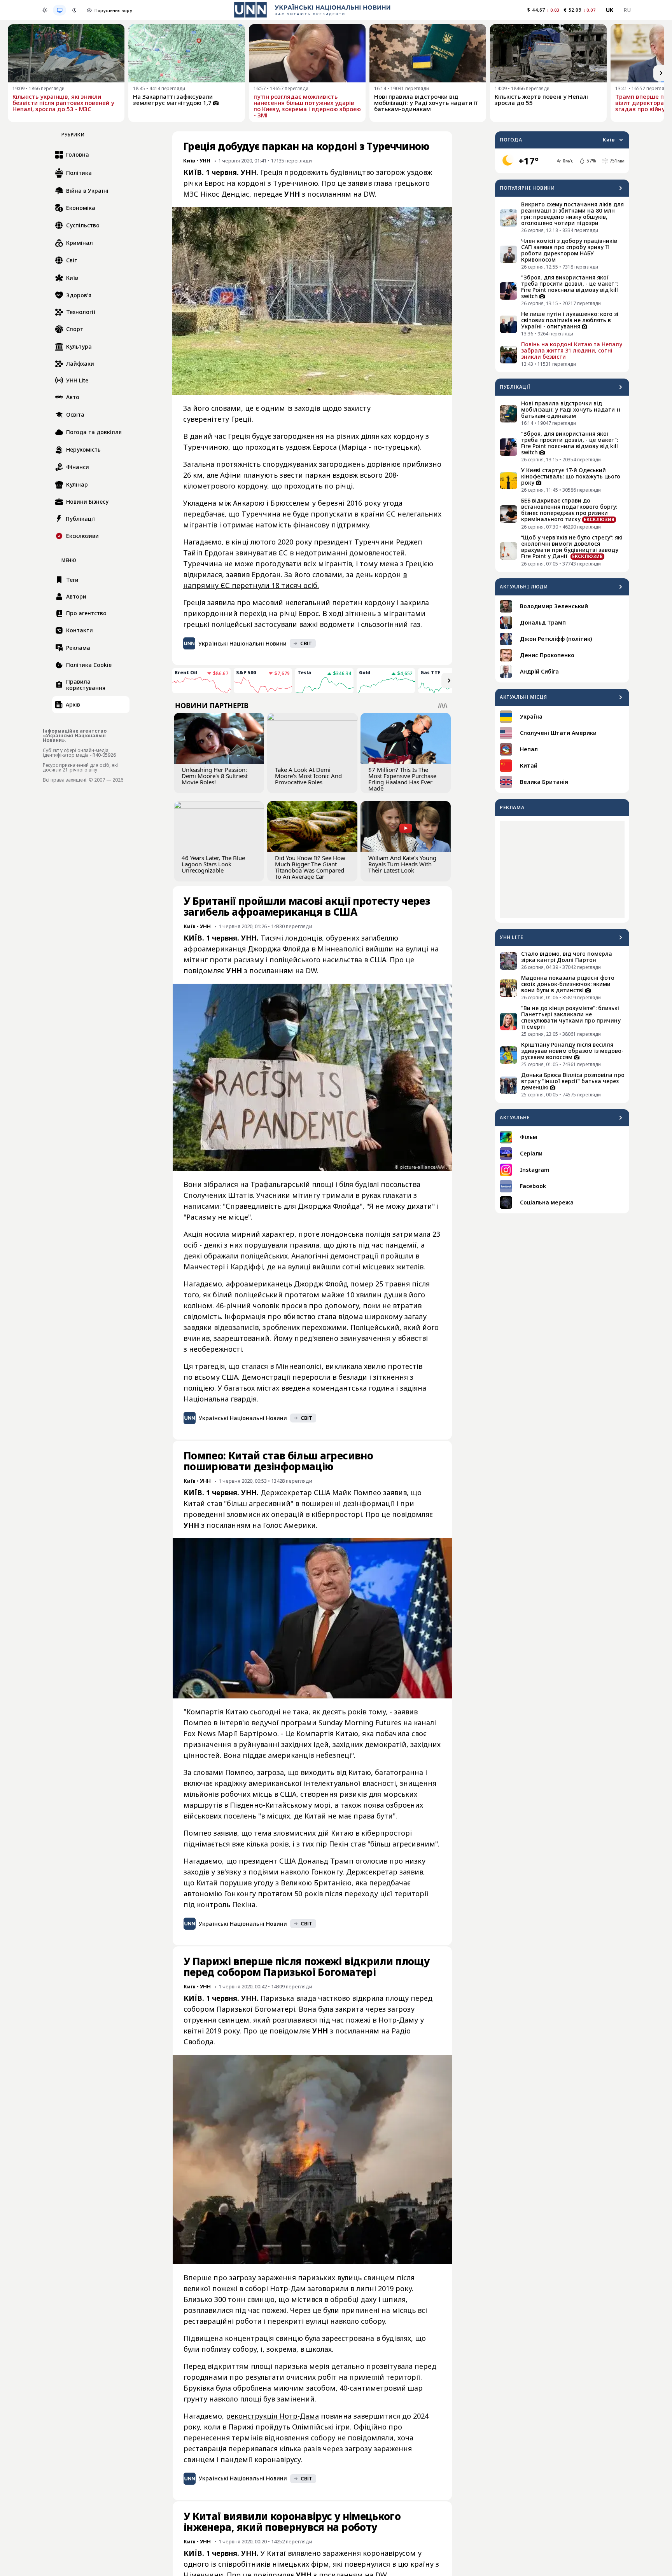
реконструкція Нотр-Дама (272, 2416)
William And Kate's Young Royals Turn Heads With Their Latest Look (402, 864)
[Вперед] (661, 73)
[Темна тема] (74, 10)
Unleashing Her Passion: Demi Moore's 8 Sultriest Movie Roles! (215, 776)
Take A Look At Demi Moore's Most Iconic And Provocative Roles (308, 776)
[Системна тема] (59, 10)
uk (610, 10)
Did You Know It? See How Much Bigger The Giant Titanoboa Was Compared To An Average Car (310, 867)
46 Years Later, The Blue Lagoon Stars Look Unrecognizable (213, 864)
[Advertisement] (562, 869)
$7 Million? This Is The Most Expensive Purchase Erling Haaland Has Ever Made (402, 779)
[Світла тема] (45, 10)
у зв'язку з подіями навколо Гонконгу (277, 1872)
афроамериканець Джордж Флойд (287, 1284)
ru (627, 10)
